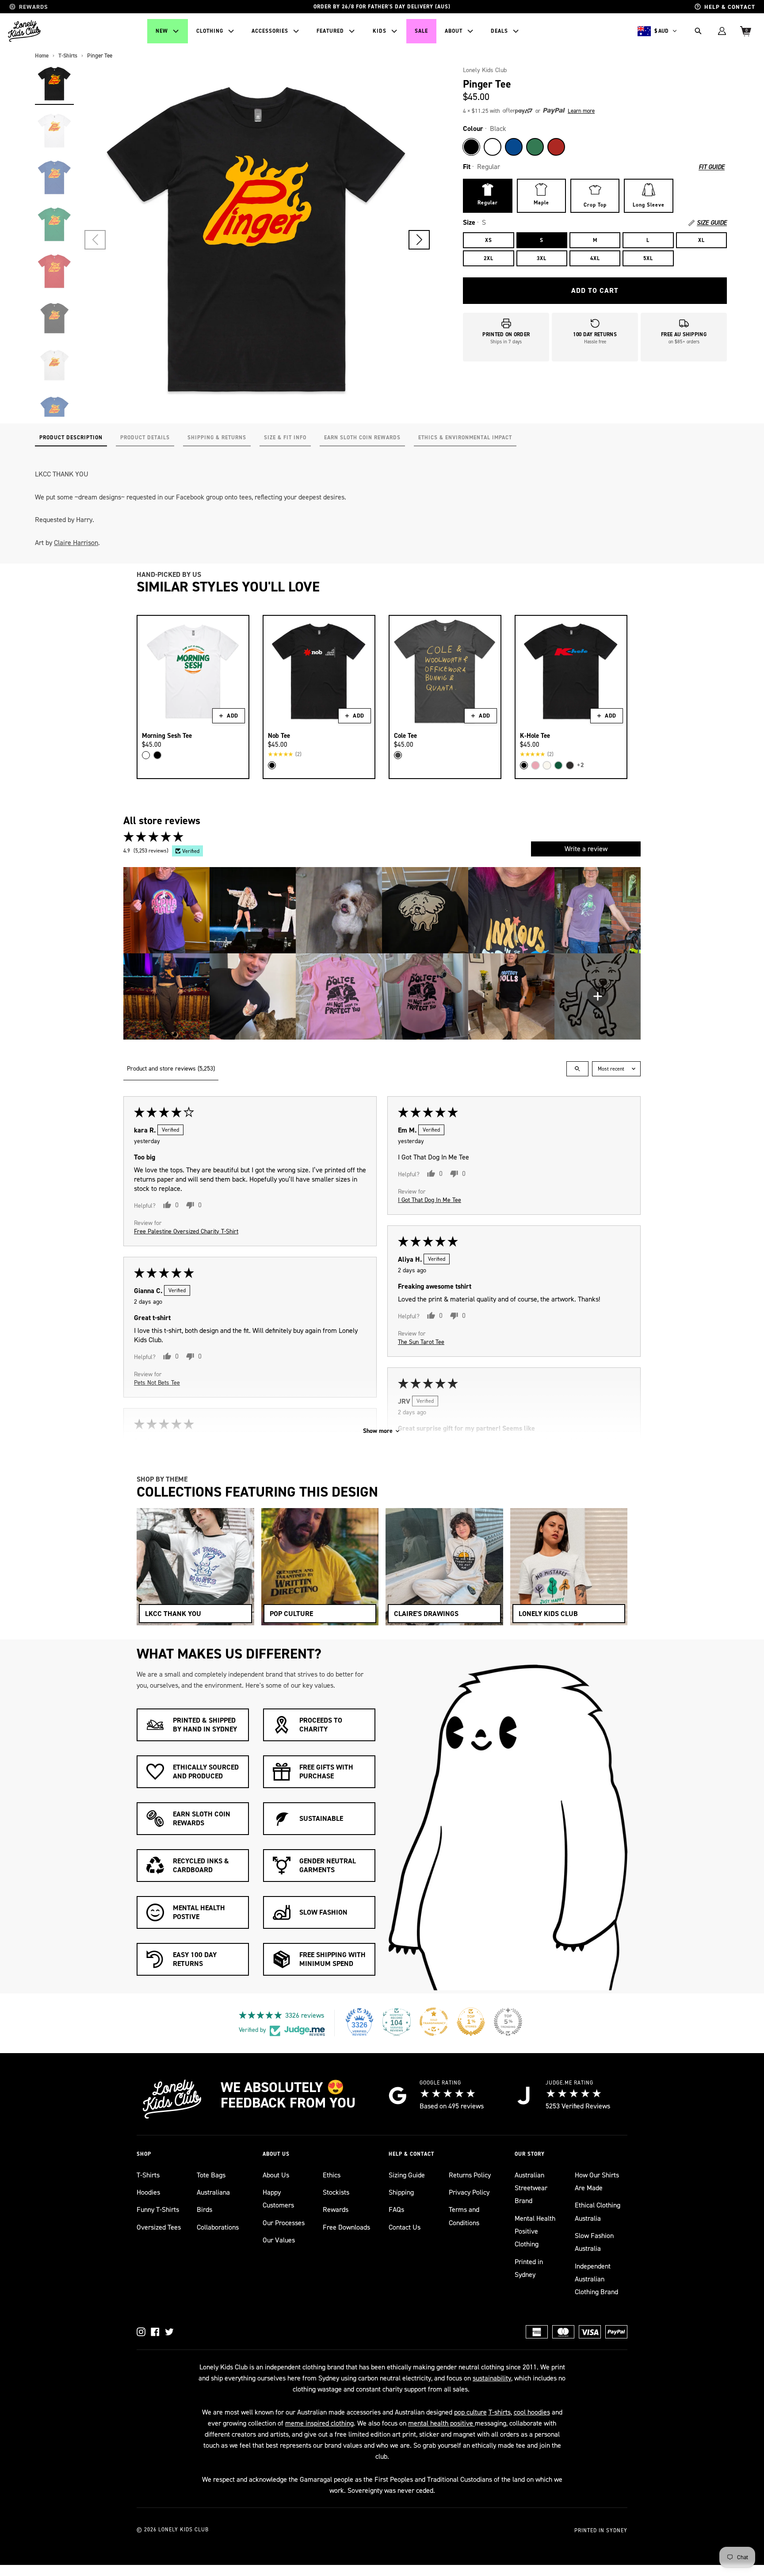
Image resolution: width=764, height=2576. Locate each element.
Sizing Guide (407, 2175)
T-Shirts (148, 2175)
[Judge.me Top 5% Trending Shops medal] (508, 2022)
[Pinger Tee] (54, 84)
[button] (419, 240)
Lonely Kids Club (485, 70)
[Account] (722, 31)
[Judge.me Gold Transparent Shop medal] (434, 2022)
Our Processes (284, 2223)
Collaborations (218, 2227)
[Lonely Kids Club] (24, 31)
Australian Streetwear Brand (531, 2188)
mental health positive (441, 2423)
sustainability (492, 2378)
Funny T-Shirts (158, 2209)
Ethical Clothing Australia (598, 2211)
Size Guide (712, 223)
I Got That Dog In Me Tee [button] (430, 1200)
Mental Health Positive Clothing (535, 2231)
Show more (378, 1431)
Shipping (401, 2192)
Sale (421, 31)
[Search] (698, 31)
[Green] (535, 147)
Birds (204, 2209)
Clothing (210, 31)
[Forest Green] (558, 765)
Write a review (586, 849)
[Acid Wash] (570, 765)
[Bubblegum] (535, 765)
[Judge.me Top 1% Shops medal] (471, 2022)
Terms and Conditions (464, 2216)
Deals (499, 31)
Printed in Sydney (529, 2268)
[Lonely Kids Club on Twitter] (169, 2332)
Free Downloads (346, 2227)
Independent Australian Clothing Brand (596, 2279)
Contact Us (405, 2227)
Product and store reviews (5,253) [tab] (171, 1069)
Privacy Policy (469, 2192)
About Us (276, 2175)
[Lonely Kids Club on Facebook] (155, 2332)
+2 (581, 765)
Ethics (332, 2175)
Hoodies (148, 2192)
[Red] (556, 147)
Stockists (336, 2192)
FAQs (396, 2209)
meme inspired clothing (319, 2423)
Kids (380, 31)
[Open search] (577, 1069)
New (162, 31)
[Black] (471, 147)
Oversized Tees (159, 2227)
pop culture (470, 2412)
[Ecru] (547, 765)
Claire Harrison (76, 543)
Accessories (270, 31)
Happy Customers (278, 2199)
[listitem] (166, 910)
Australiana (213, 2192)
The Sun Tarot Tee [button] (421, 1342)
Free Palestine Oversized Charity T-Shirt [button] (186, 1231)
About (454, 31)
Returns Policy (470, 2175)
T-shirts (500, 2412)
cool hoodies (532, 2412)
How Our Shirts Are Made (597, 2181)
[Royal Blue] (514, 147)
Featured (330, 31)
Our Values (279, 2240)
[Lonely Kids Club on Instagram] (141, 2332)
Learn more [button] (581, 111)
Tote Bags (211, 2175)
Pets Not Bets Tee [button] (157, 1382)
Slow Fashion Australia (594, 2242)
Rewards (336, 2209)
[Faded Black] (398, 755)
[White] (493, 147)
